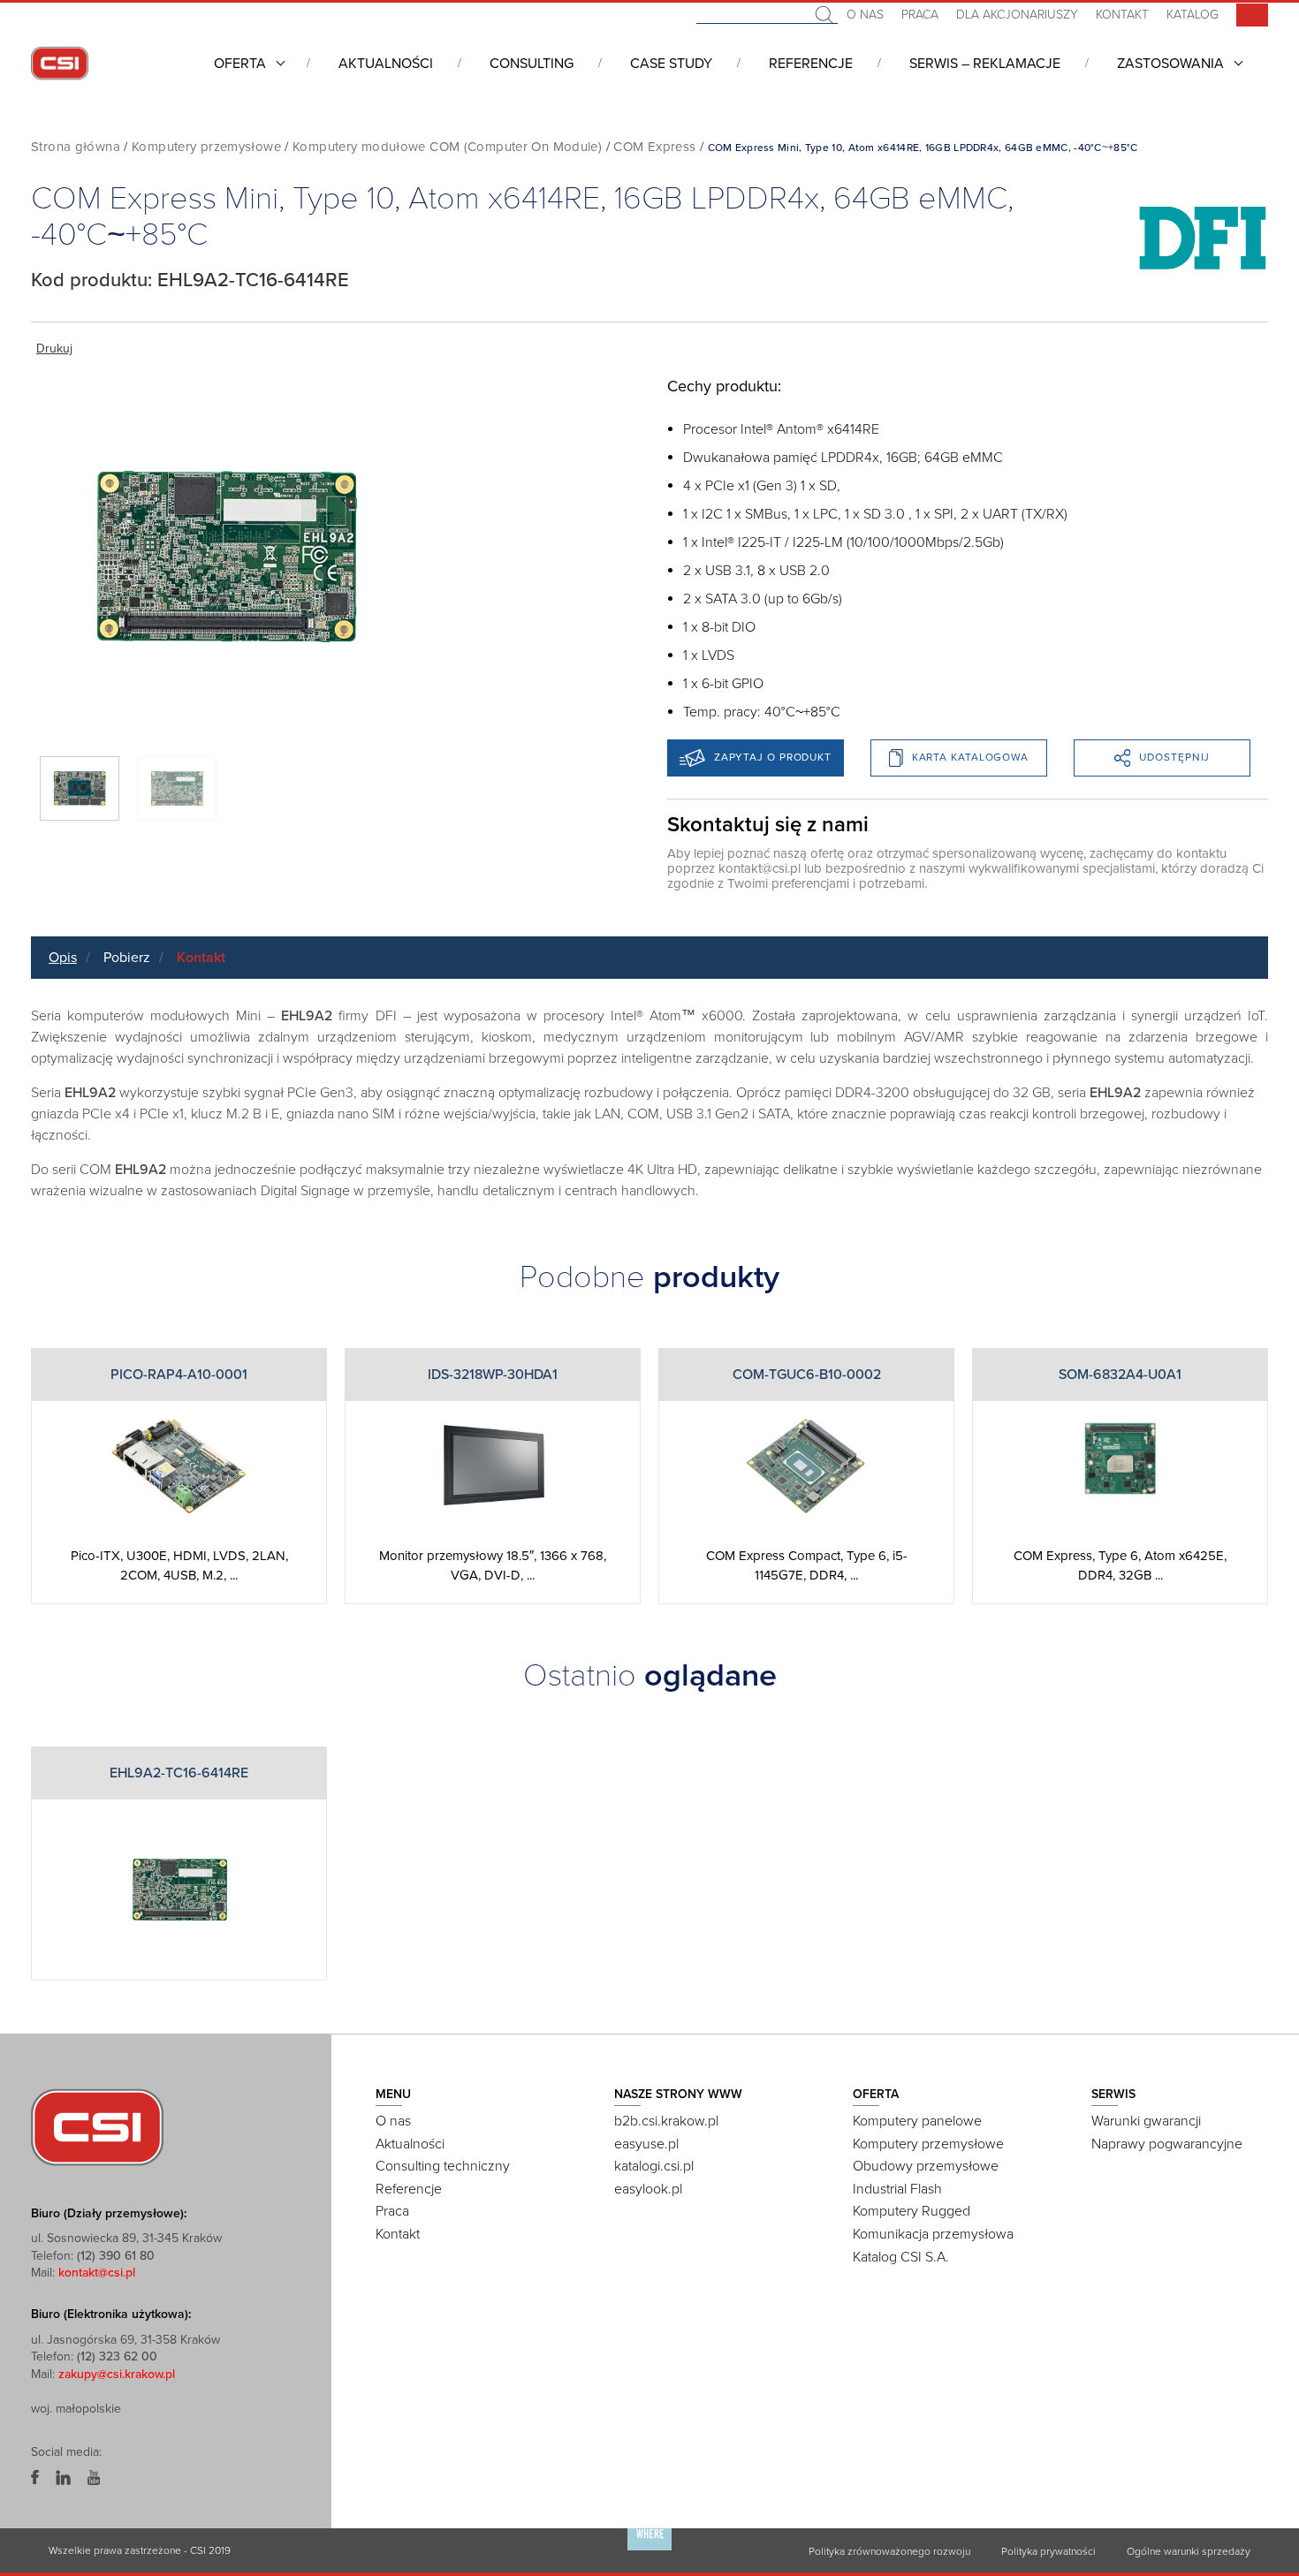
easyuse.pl (646, 2144)
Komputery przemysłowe (206, 147)
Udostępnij (1174, 757)
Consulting (532, 64)
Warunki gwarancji (1146, 2121)
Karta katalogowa (970, 757)
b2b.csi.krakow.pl (666, 2121)
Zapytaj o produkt (773, 757)
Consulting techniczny (443, 2166)
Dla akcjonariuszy (1017, 15)
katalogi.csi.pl (654, 2166)
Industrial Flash (897, 2189)
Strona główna (76, 147)
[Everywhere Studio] (649, 2549)
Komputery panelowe (917, 2121)
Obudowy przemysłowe (926, 2166)
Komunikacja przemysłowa (933, 2234)
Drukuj (54, 349)
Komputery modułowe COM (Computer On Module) (447, 147)
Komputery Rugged (912, 2211)
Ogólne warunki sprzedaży (1189, 2551)
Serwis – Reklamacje (985, 64)
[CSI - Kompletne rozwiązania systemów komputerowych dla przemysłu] (97, 2126)
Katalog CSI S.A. (901, 2257)
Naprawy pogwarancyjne (1167, 2144)
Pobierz (127, 958)
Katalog (1193, 15)
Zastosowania (1170, 64)
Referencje (811, 64)
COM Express (654, 147)
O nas (865, 15)
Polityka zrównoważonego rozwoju (889, 2551)
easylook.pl (648, 2189)
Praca (920, 15)
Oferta (240, 64)
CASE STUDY (671, 64)
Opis (63, 958)
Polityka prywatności (1048, 2551)
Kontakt (1122, 15)
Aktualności (386, 64)
